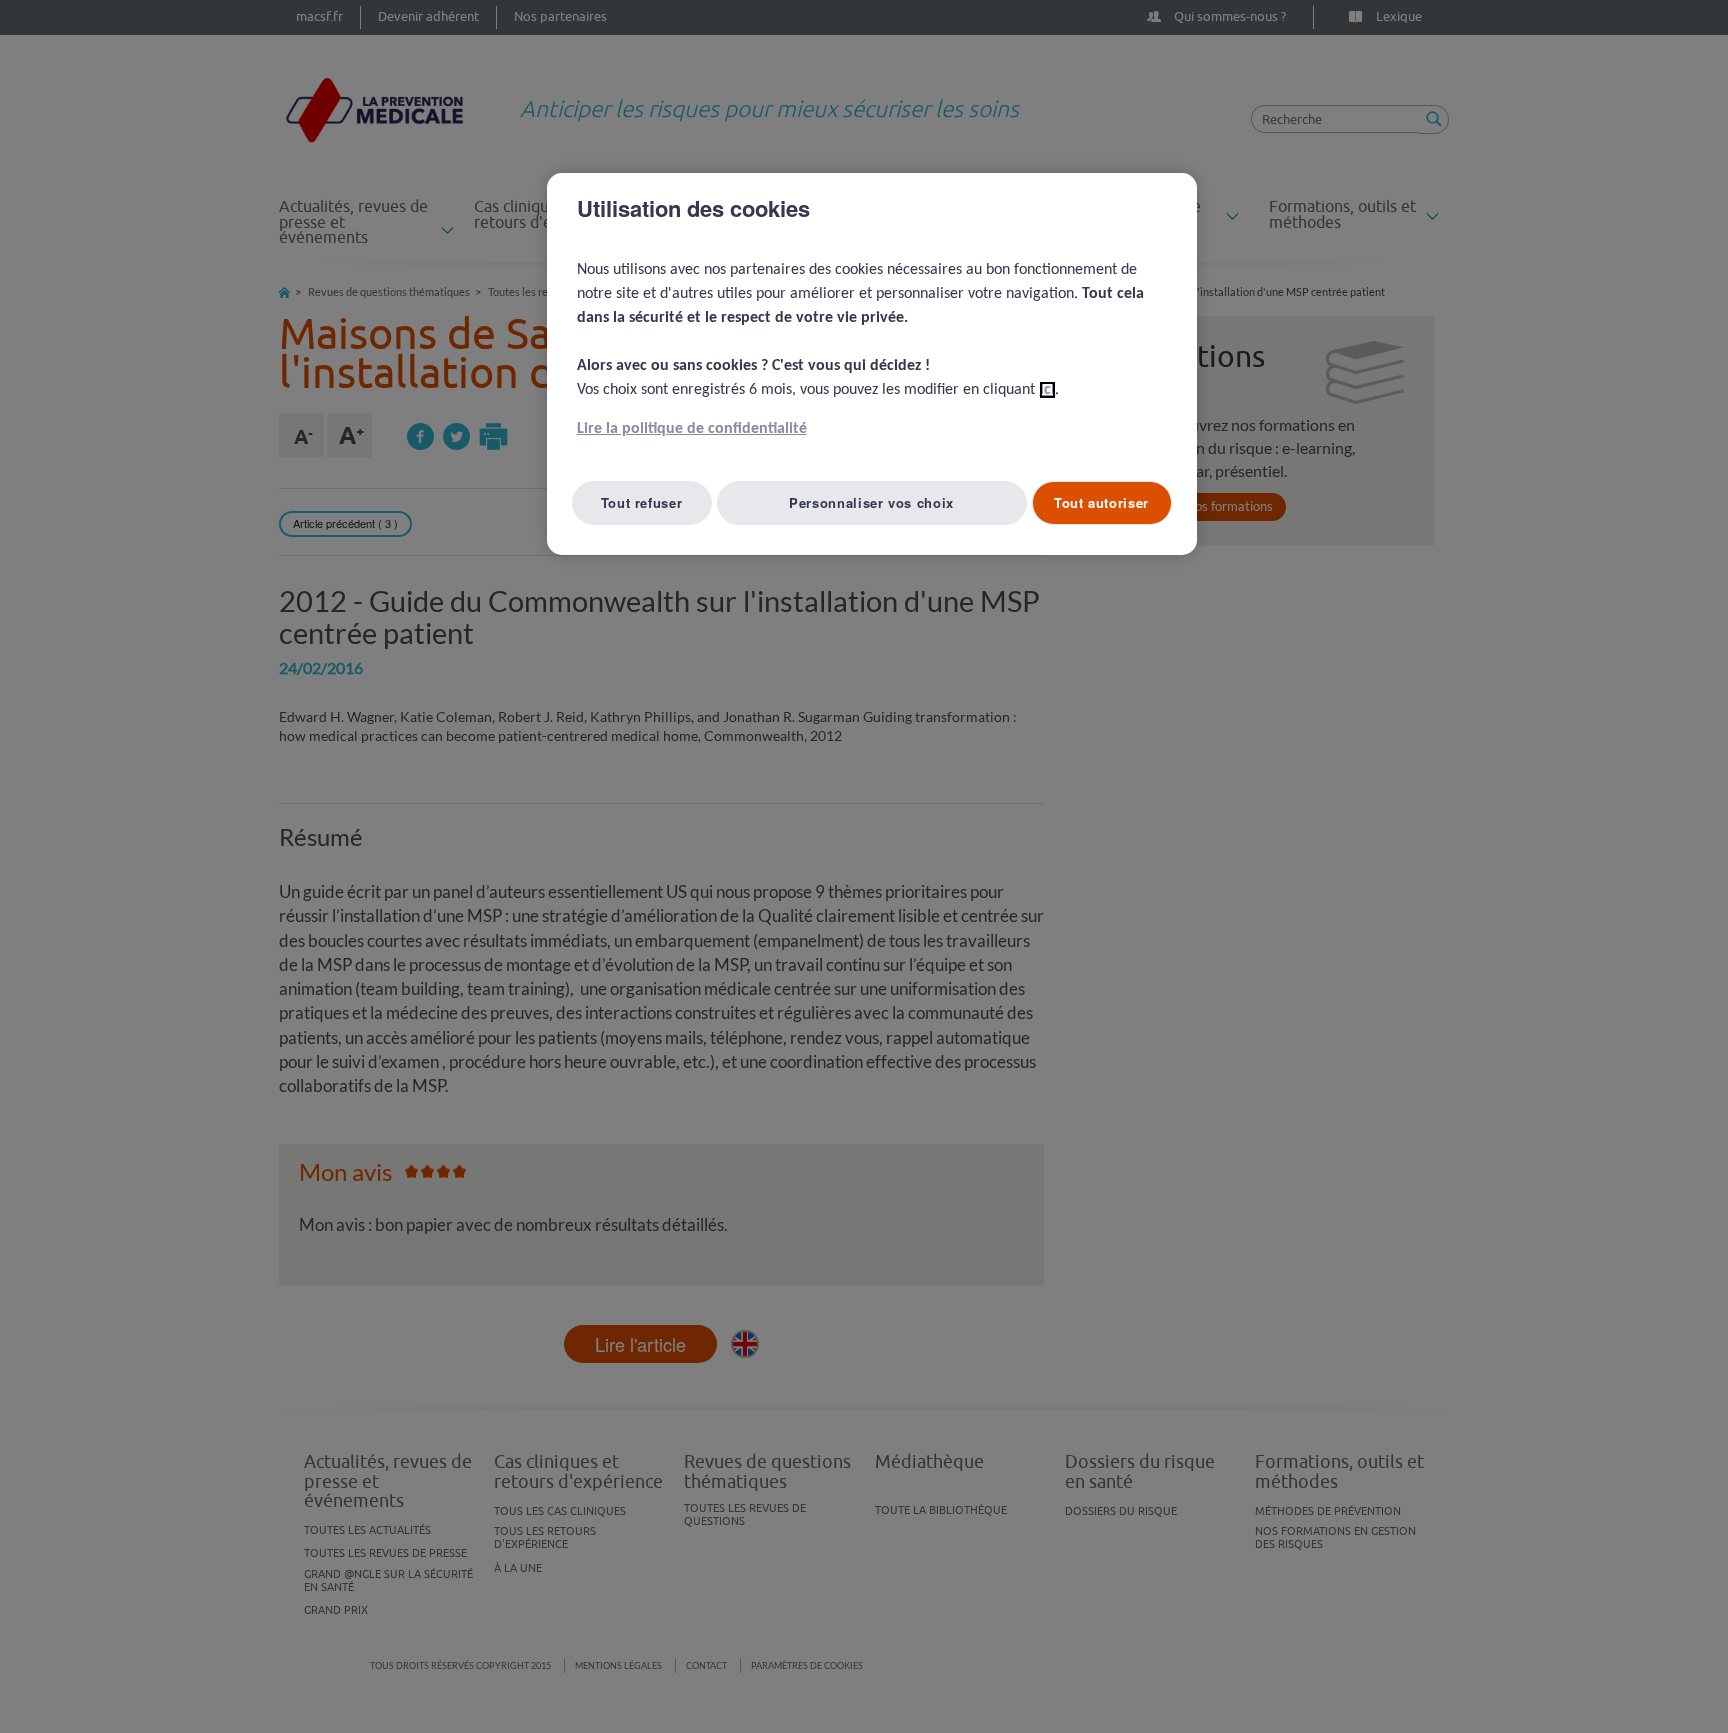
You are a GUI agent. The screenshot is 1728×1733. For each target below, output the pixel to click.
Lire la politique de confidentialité (692, 429)
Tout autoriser (1101, 502)
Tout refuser (642, 502)
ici (1047, 390)
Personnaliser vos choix (871, 502)
